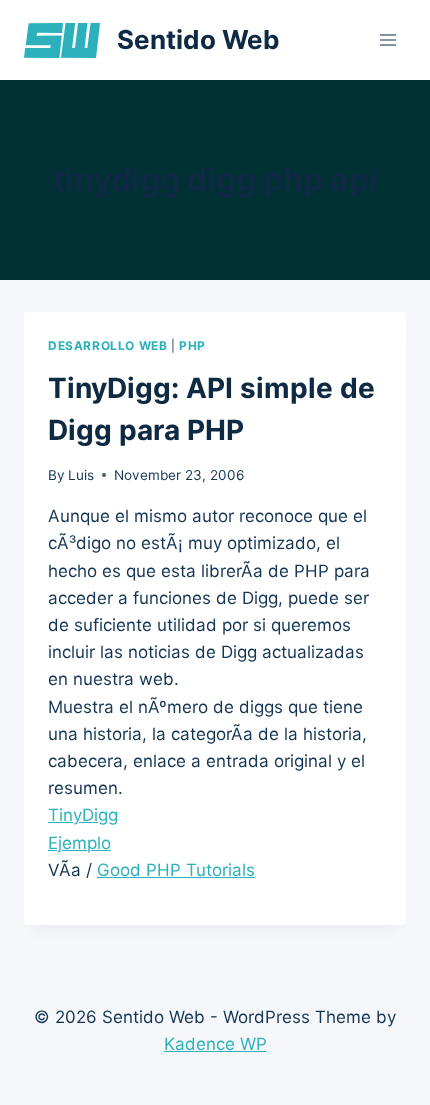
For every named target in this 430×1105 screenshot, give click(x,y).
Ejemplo (79, 843)
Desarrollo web (107, 345)
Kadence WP (215, 1044)
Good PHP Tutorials (176, 870)
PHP (192, 345)
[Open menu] (387, 39)
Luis (81, 475)
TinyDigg (83, 815)
